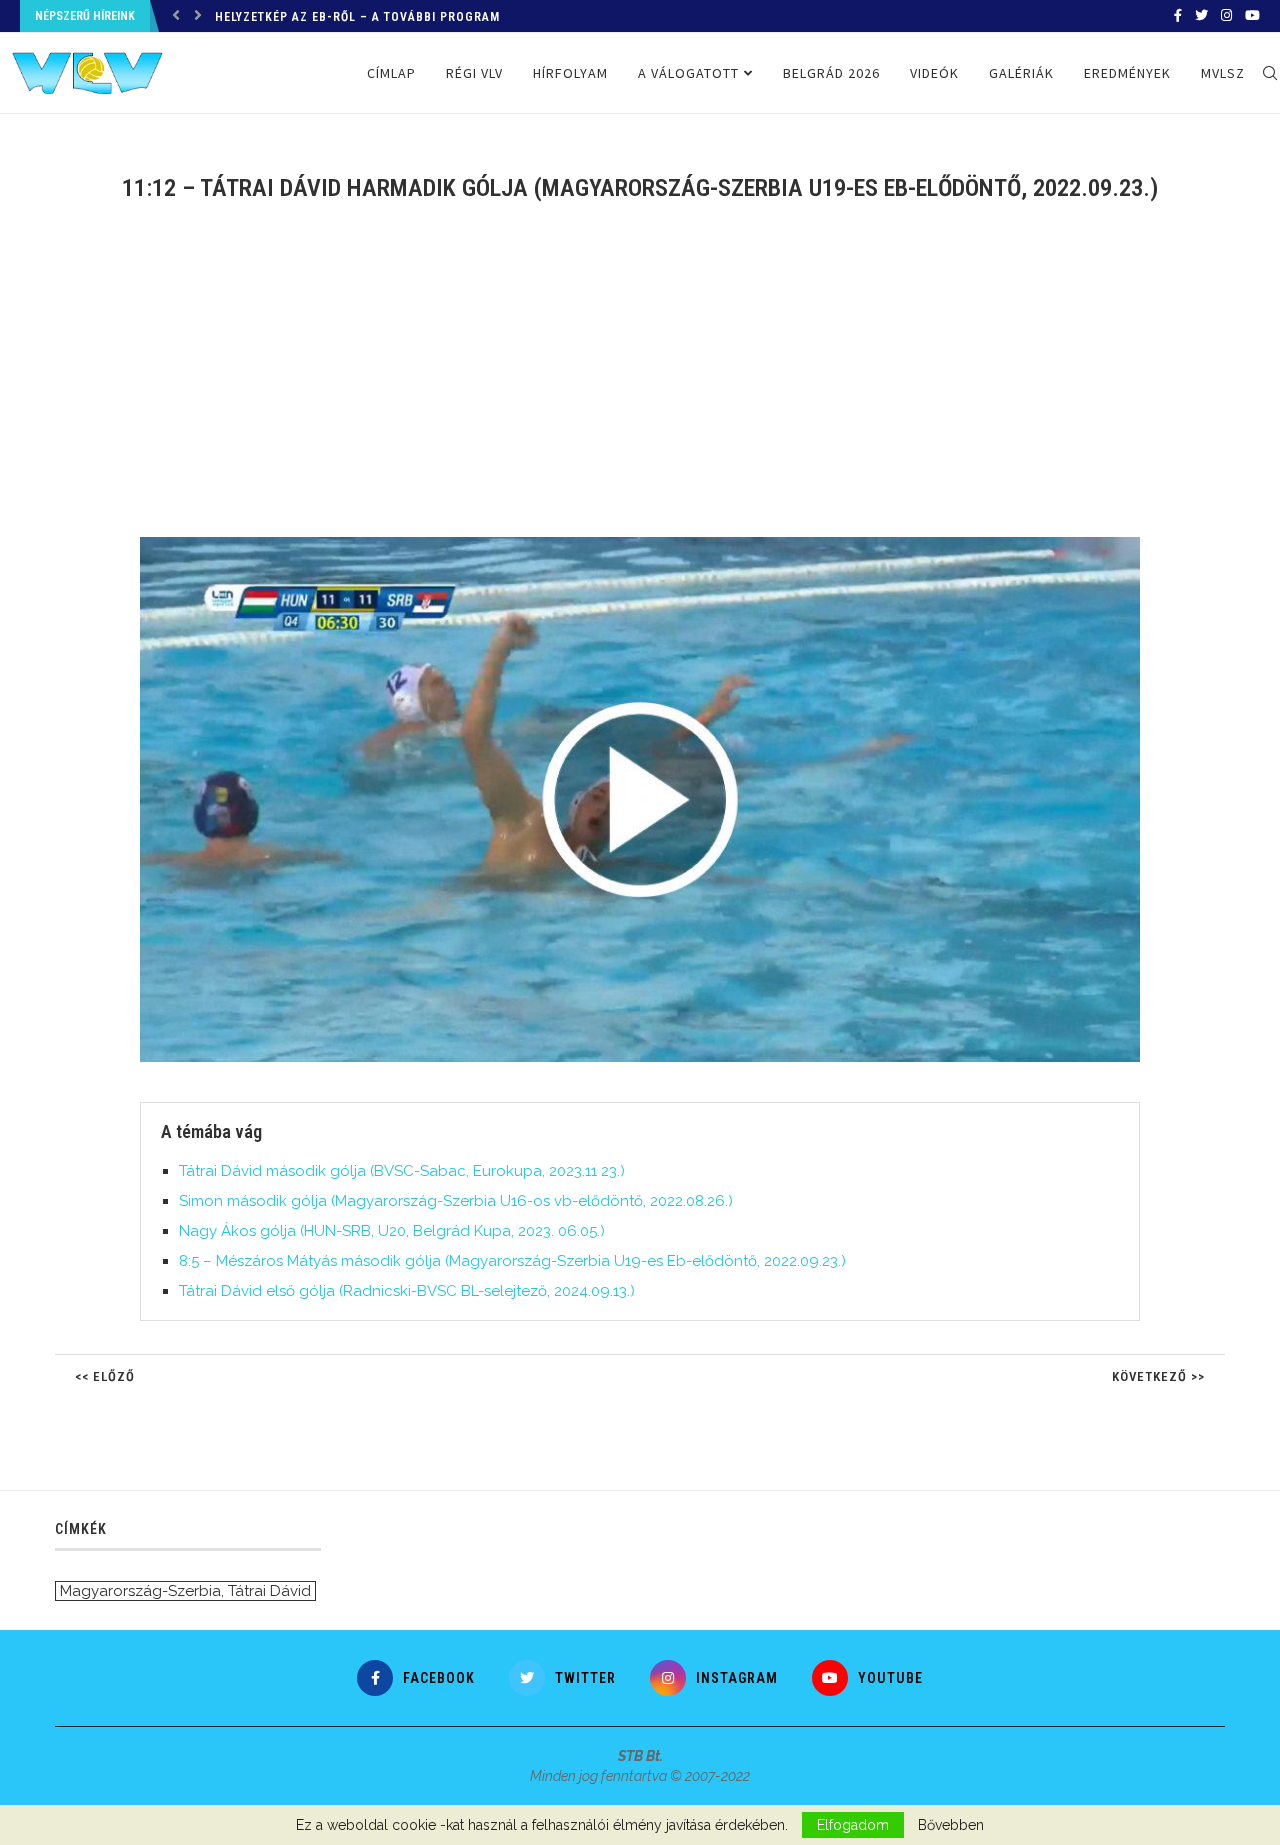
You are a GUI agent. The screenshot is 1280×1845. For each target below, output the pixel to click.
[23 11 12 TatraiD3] (650, 545)
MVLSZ (1223, 73)
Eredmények (1127, 73)
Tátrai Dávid (269, 1591)
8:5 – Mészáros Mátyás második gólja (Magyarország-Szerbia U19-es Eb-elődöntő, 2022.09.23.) (512, 1261)
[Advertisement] (640, 382)
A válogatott (688, 73)
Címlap (391, 73)
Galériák (1021, 73)
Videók (934, 73)
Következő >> (1158, 1376)
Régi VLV (474, 73)
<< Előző (105, 1376)
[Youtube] (1252, 16)
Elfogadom (853, 1825)
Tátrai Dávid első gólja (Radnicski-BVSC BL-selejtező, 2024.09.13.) (407, 1291)
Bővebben (951, 1825)
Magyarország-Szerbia (140, 1591)
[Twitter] (1201, 16)
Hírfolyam (570, 73)
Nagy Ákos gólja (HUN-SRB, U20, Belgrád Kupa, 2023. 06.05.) (392, 1231)
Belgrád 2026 (831, 73)
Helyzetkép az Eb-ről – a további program (357, 17)
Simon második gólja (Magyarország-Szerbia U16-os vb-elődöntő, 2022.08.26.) (456, 1201)
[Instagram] (1226, 16)
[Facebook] (1178, 16)
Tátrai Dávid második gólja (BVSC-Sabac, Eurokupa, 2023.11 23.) (402, 1171)
